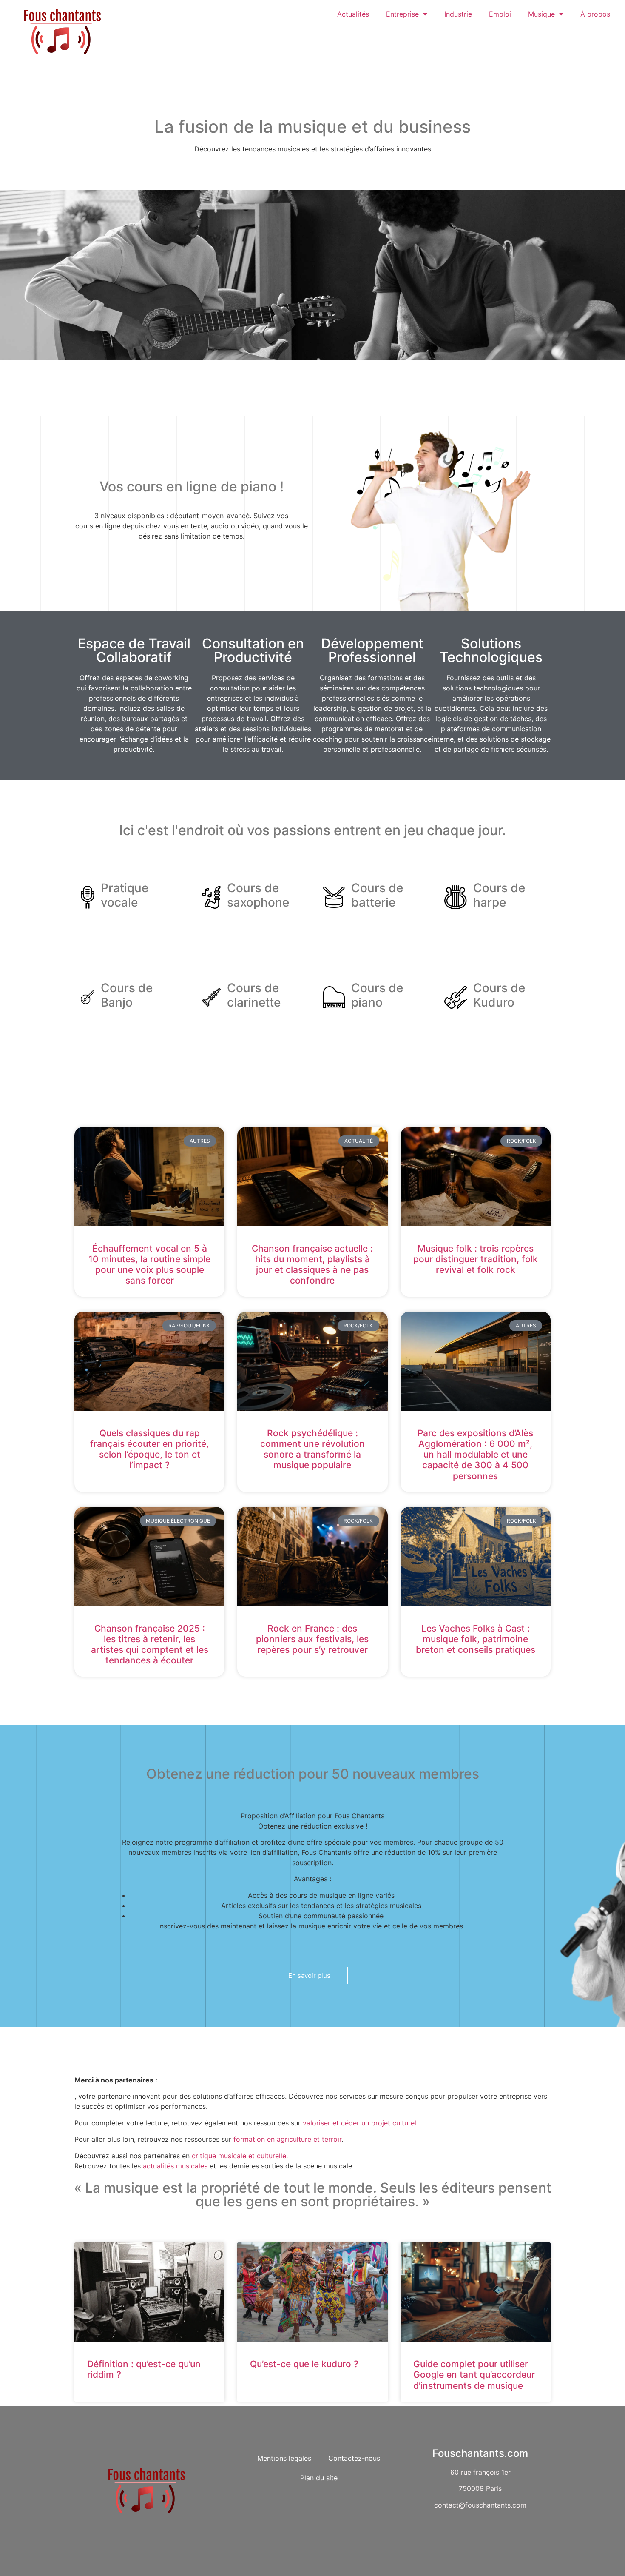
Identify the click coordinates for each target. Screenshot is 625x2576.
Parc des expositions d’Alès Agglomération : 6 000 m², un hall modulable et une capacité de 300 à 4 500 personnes (475, 1455)
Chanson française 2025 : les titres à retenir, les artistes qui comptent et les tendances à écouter (150, 1645)
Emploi (500, 14)
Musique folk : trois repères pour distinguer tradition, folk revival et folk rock (476, 1259)
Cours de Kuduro (499, 995)
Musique (541, 14)
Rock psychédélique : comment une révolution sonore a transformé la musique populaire (312, 1449)
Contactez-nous (354, 2458)
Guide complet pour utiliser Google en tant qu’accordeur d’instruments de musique (474, 2375)
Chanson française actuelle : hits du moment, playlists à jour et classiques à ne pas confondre (312, 1265)
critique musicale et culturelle (239, 2156)
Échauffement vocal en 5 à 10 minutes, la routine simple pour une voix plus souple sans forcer (149, 1265)
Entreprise (402, 14)
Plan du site (319, 2478)
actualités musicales (175, 2166)
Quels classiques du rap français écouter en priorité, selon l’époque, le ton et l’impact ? (149, 1449)
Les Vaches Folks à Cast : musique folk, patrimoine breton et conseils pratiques (476, 1639)
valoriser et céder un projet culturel (359, 2123)
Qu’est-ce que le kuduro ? (304, 2364)
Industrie (458, 14)
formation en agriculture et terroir (287, 2139)
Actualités (353, 14)
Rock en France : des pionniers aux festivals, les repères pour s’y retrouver (312, 1639)
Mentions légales (284, 2458)
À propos (595, 14)
